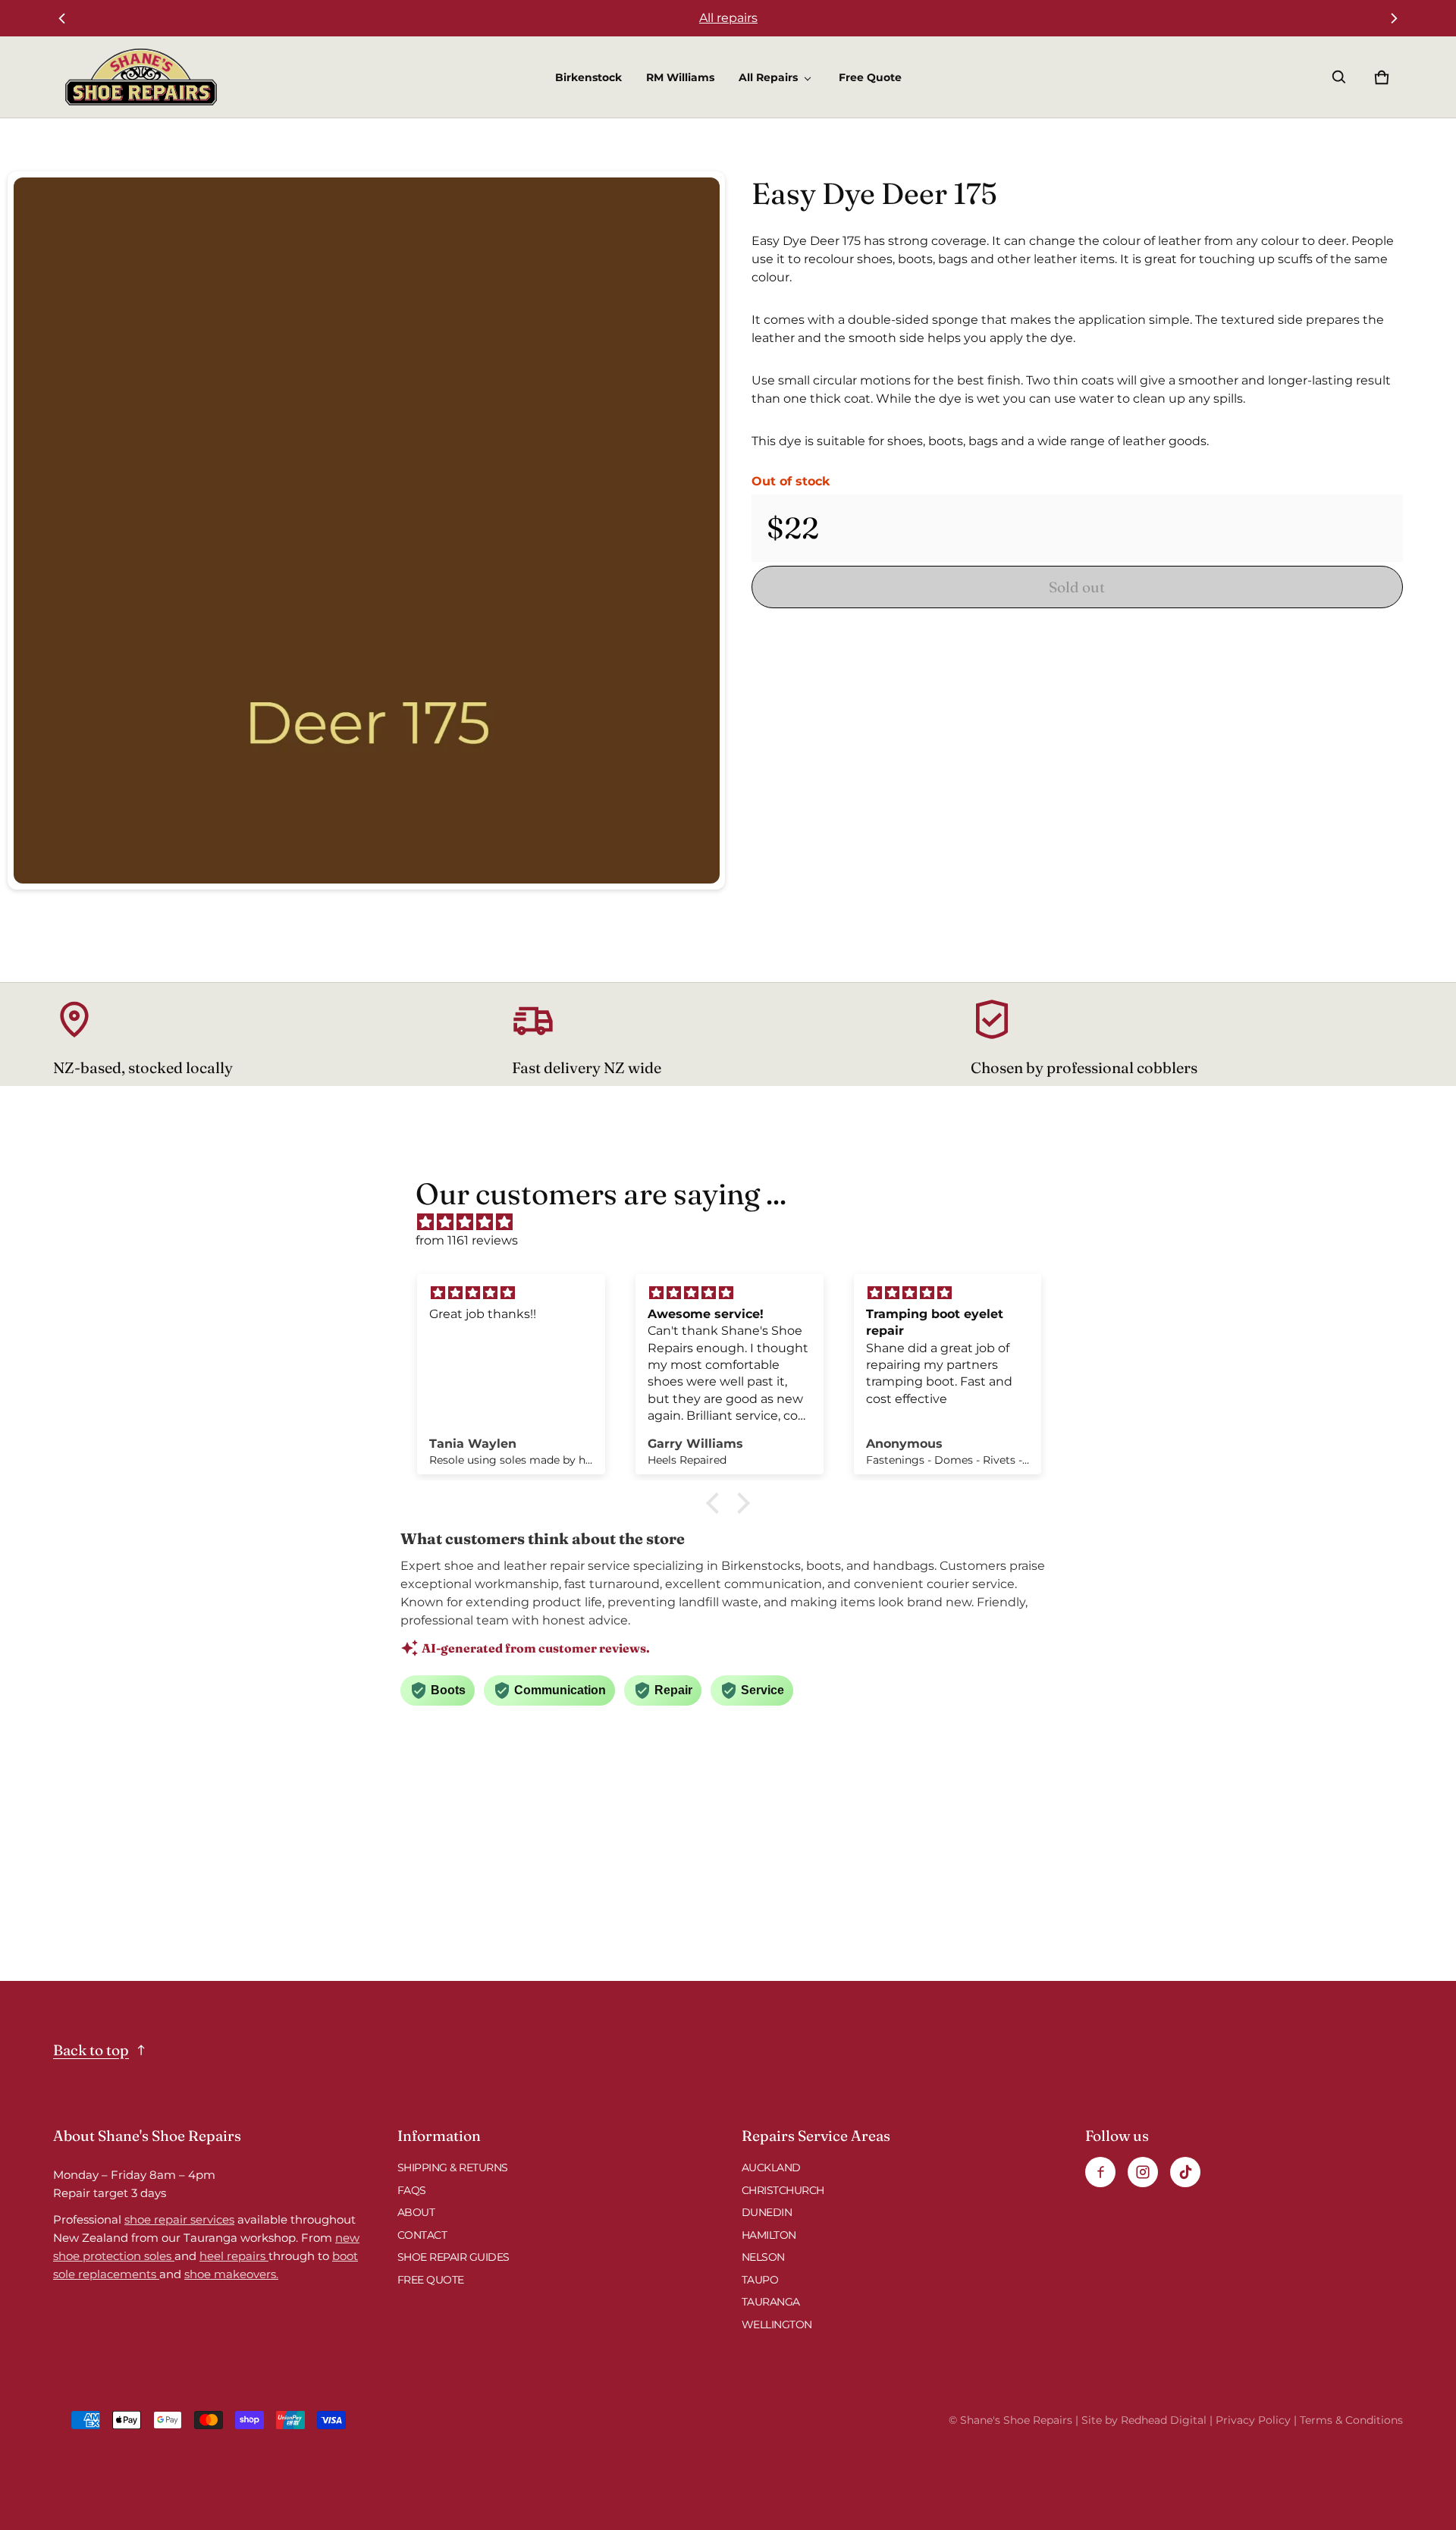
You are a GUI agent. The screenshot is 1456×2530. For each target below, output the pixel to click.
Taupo (760, 2280)
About (416, 2212)
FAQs (412, 2190)
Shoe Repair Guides (453, 2257)
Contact (422, 2235)
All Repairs (768, 77)
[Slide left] (62, 18)
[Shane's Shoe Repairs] (141, 77)
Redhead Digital (1164, 2420)
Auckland (771, 2167)
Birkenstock (588, 77)
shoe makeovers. (231, 2274)
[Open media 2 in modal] (367, 530)
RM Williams (680, 77)
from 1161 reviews (467, 1240)
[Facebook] (1100, 2172)
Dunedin (767, 2212)
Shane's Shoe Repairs (1016, 2420)
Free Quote (870, 77)
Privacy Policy (1253, 2420)
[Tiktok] (1185, 2172)
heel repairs (234, 2256)
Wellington (777, 2324)
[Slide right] (1394, 18)
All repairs (728, 18)
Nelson (763, 2257)
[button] (1339, 77)
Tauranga (771, 2302)
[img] (736, 1222)
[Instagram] (1143, 2172)
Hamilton (769, 2235)
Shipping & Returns (453, 2167)
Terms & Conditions (1351, 2420)
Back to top (91, 2050)
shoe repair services (179, 2219)
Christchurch (783, 2190)
